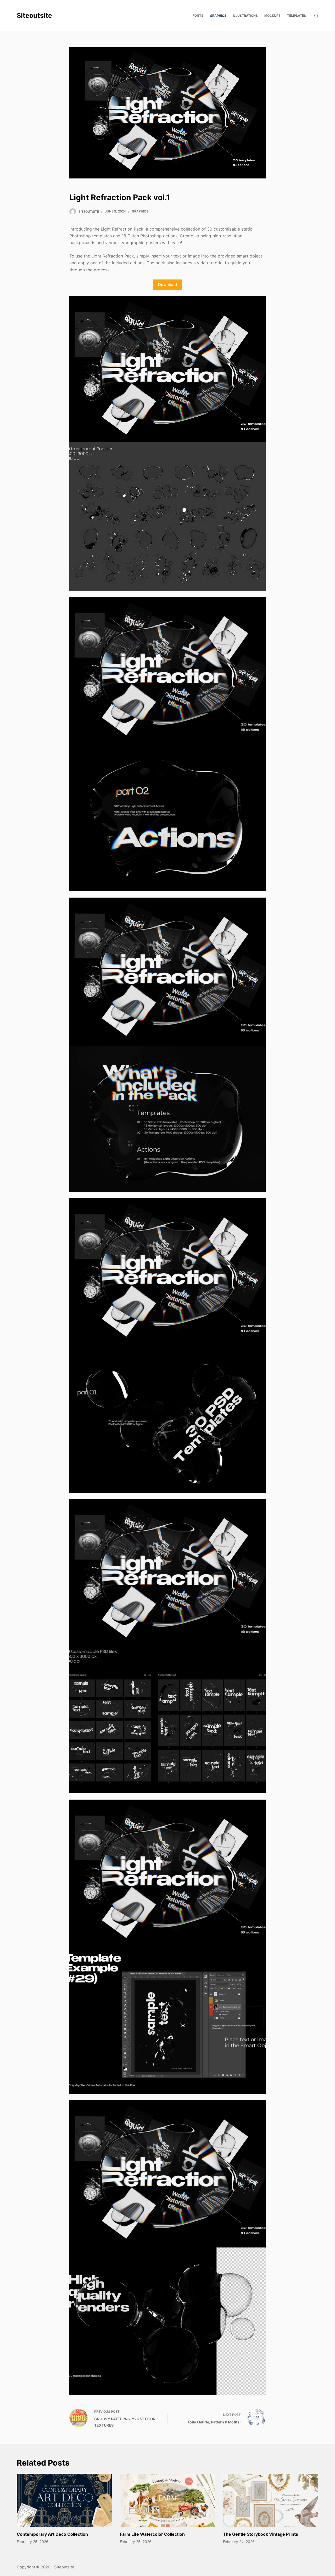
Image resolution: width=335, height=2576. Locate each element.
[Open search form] (316, 16)
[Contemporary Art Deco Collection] (64, 2501)
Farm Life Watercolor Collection (152, 2534)
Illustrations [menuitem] (245, 16)
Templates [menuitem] (297, 16)
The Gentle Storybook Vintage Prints (261, 2534)
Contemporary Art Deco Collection (52, 2534)
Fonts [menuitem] (198, 16)
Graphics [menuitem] (218, 16)
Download (167, 285)
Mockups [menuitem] (272, 16)
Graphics (140, 211)
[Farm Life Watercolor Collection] (167, 2501)
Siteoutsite (34, 15)
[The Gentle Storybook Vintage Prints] (271, 2501)
